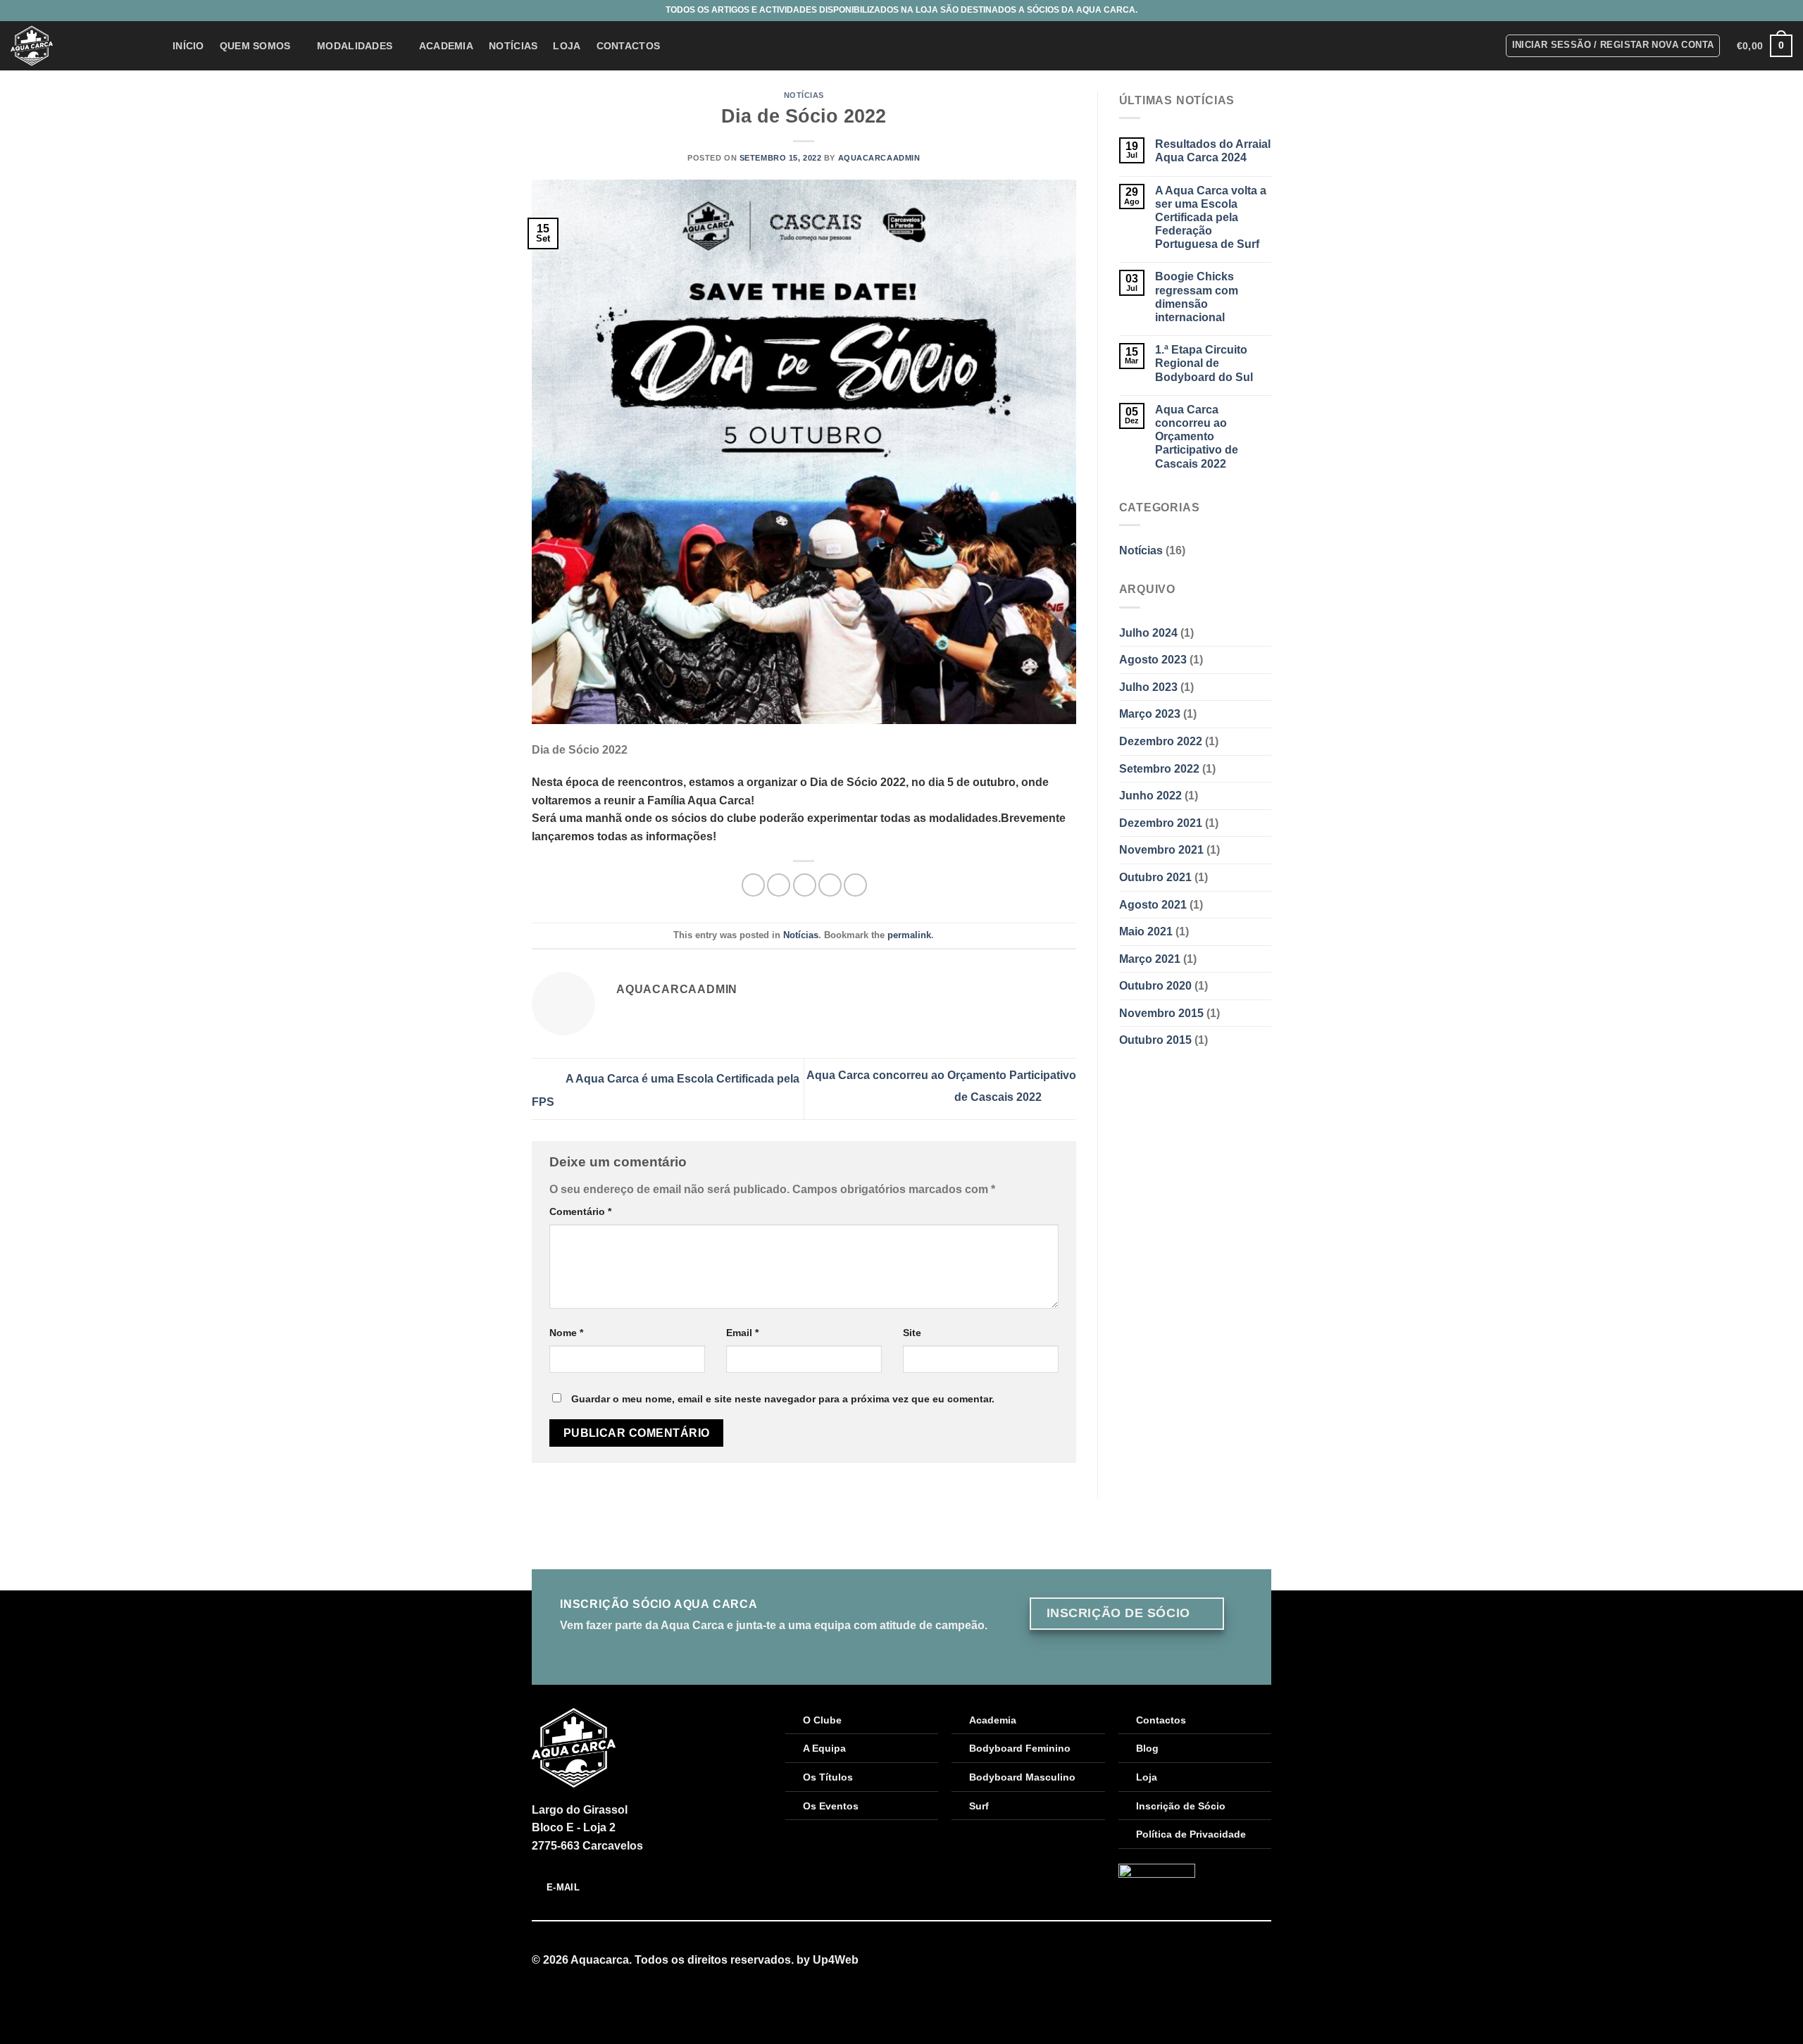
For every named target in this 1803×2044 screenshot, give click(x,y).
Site (912, 1333)
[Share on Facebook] (753, 885)
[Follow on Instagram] (1263, 1961)
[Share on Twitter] (779, 885)
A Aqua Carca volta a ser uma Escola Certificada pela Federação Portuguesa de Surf (1211, 218)
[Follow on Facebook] (1245, 1961)
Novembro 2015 (1161, 1013)
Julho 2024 (1148, 633)
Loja (567, 46)
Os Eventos (831, 1806)
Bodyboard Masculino (1022, 1777)
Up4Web (836, 1960)
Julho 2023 (1148, 687)
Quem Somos (255, 46)
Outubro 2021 (1155, 877)
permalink (909, 935)
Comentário (580, 1211)
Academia (446, 46)
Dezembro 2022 (1161, 741)
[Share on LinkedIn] (855, 885)
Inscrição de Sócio (1181, 1806)
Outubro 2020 (1155, 986)
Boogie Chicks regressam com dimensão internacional (1197, 297)
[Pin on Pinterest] (830, 885)
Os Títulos (828, 1777)
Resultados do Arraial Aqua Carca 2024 (1213, 151)
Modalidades (355, 46)
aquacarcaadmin (879, 158)
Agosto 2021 (1153, 905)
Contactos (629, 46)
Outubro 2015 (1155, 1040)
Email (742, 1333)
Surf (979, 1806)
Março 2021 (1150, 959)
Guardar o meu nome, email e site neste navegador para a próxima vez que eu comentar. (783, 1399)
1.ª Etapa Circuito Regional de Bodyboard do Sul (1204, 363)
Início (188, 46)
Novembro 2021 (1161, 850)
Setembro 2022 (1159, 769)
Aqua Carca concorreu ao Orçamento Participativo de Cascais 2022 (1197, 437)
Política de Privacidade (1191, 1834)
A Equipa (824, 1748)
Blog (1147, 1748)
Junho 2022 (1150, 796)
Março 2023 (1150, 714)
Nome (566, 1333)
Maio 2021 (1146, 931)
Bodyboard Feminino (1020, 1748)
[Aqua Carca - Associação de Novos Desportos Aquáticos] (81, 46)
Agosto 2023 (1153, 660)
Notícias (513, 46)
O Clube (822, 1720)
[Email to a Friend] (805, 885)
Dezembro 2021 (1161, 823)
